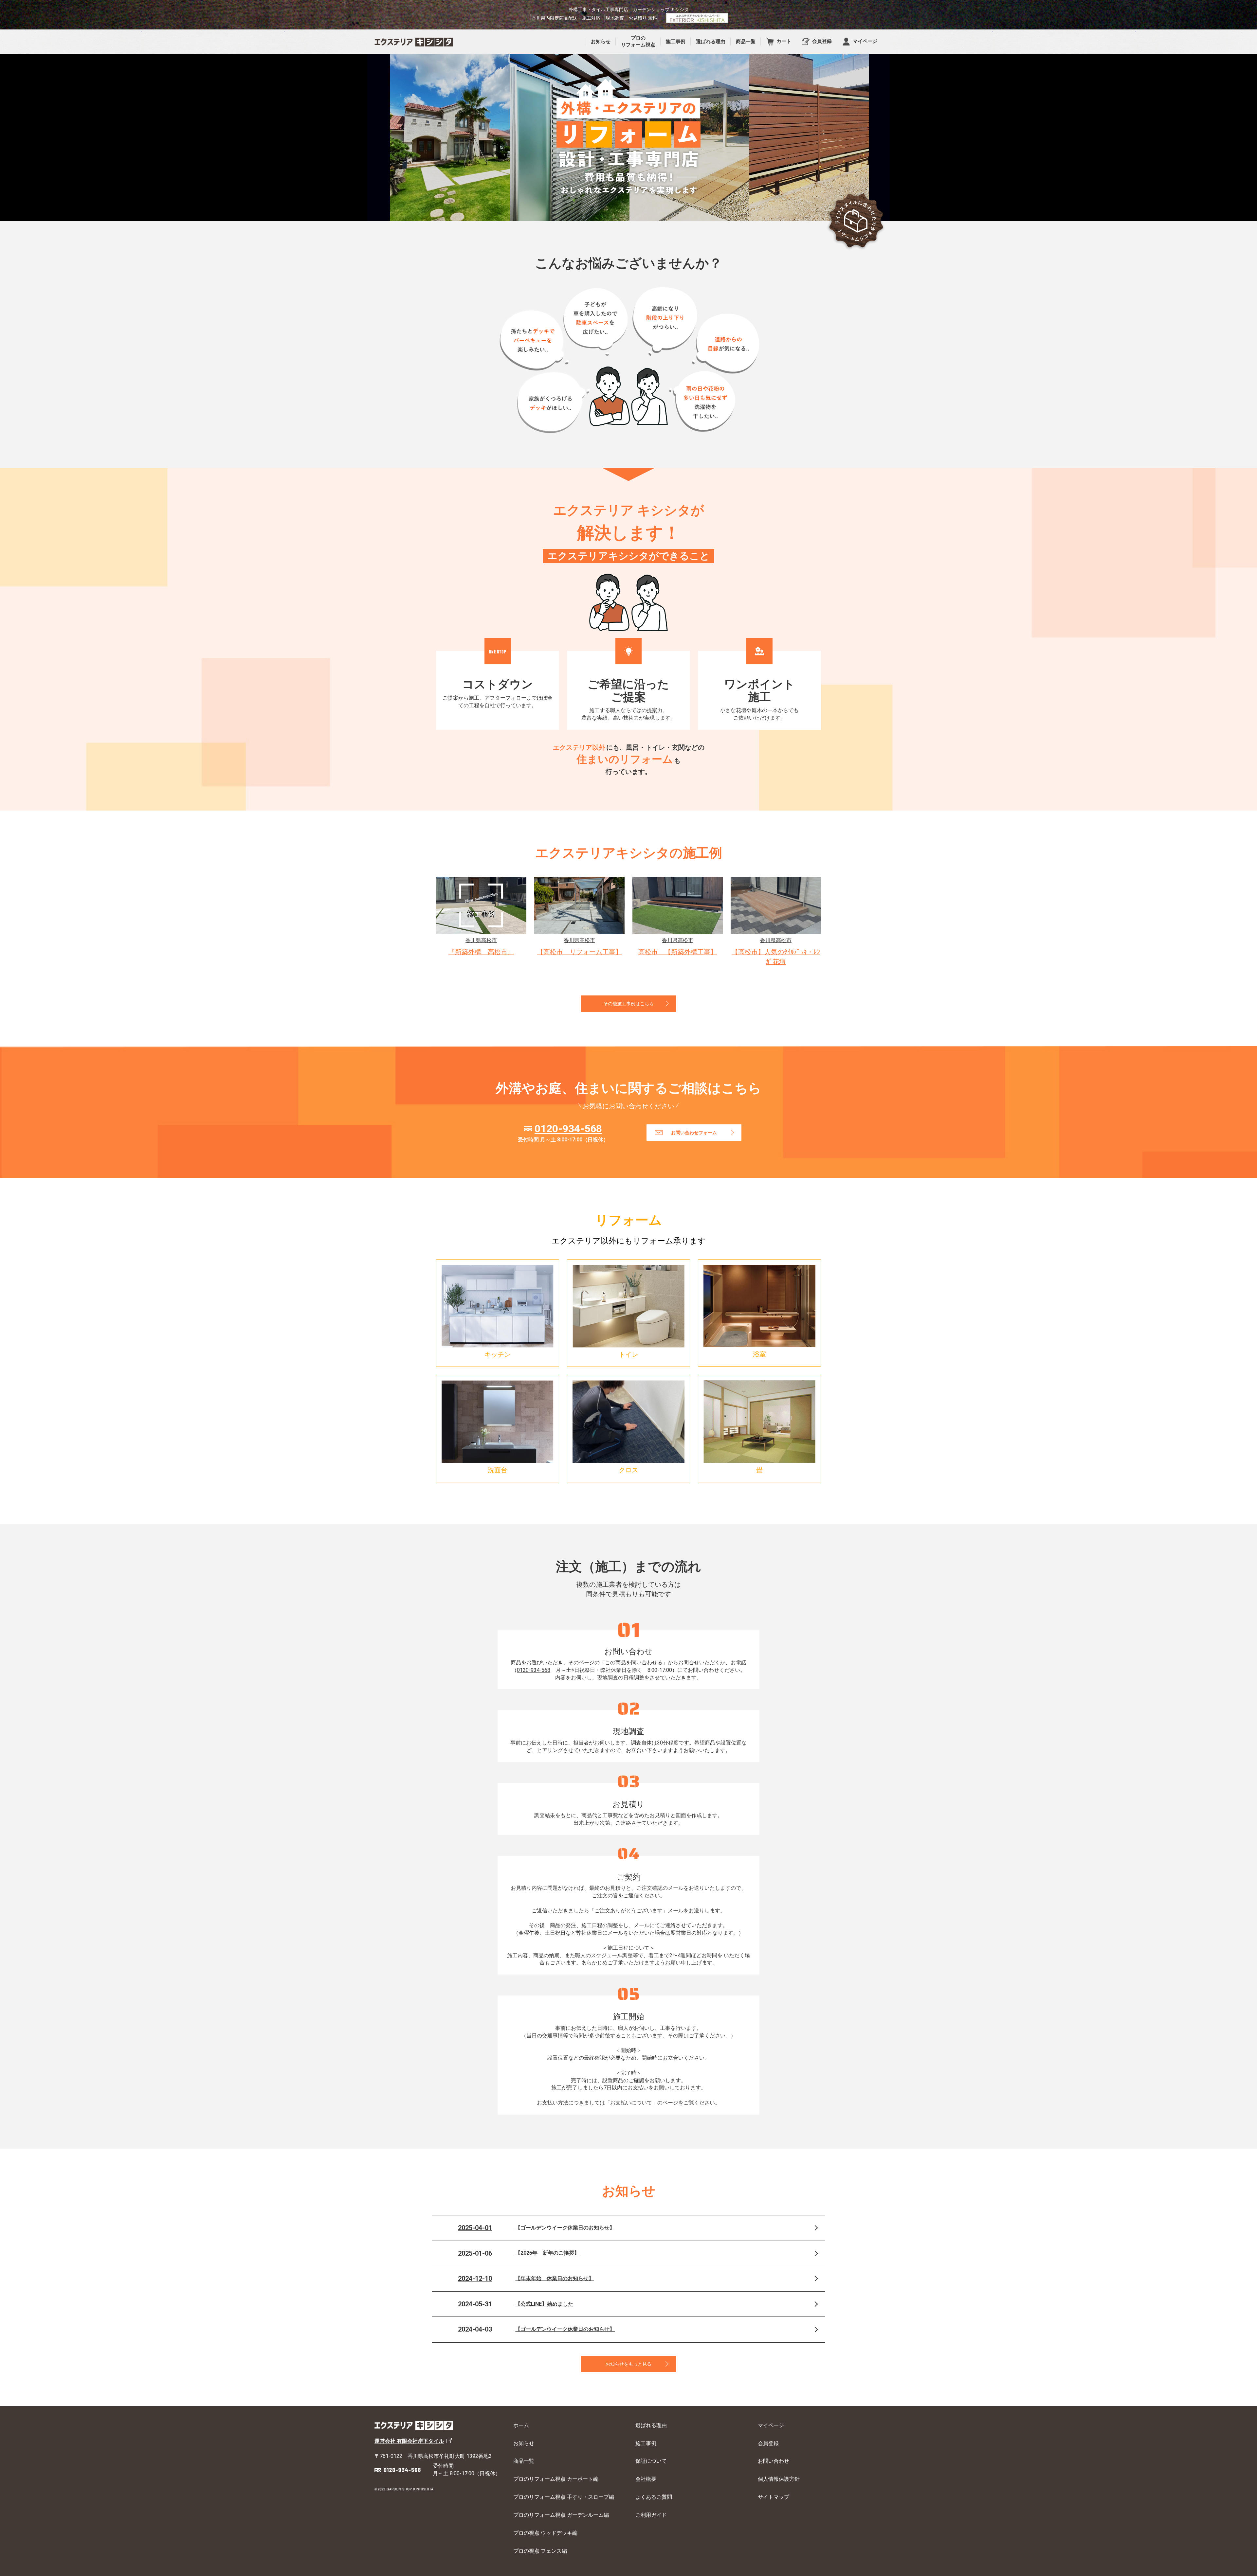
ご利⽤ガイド (651, 2515)
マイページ (771, 2425)
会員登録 (768, 2443)
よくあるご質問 (654, 2497)
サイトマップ (774, 2497)
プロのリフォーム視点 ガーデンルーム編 (561, 2515)
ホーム (521, 2425)
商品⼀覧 (524, 2461)
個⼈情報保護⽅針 (779, 2479)
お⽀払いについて (631, 2103)
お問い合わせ (774, 2461)
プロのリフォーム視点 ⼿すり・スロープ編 (564, 2497)
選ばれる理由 (651, 2425)
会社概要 (646, 2479)
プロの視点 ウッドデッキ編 (545, 2533)
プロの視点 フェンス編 (540, 2551)
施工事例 (646, 2443)
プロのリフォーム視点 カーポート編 (556, 2479)
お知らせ (524, 2443)
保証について (651, 2461)
